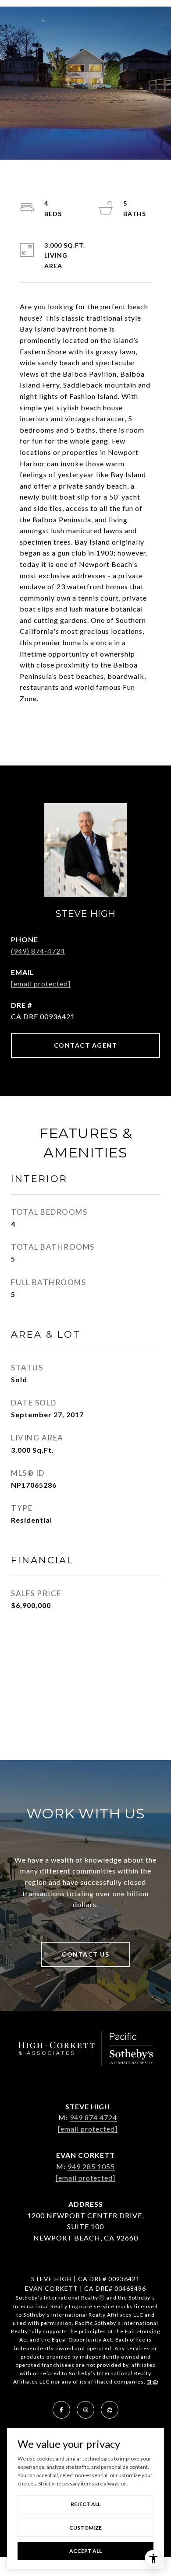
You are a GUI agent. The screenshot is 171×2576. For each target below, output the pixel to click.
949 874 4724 (93, 2117)
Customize (85, 2528)
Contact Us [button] (85, 1954)
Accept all (85, 2551)
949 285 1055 (91, 2166)
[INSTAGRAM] (85, 2410)
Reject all (85, 2504)
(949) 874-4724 (38, 951)
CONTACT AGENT (86, 1045)
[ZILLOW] (110, 2410)
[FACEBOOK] (61, 2410)
